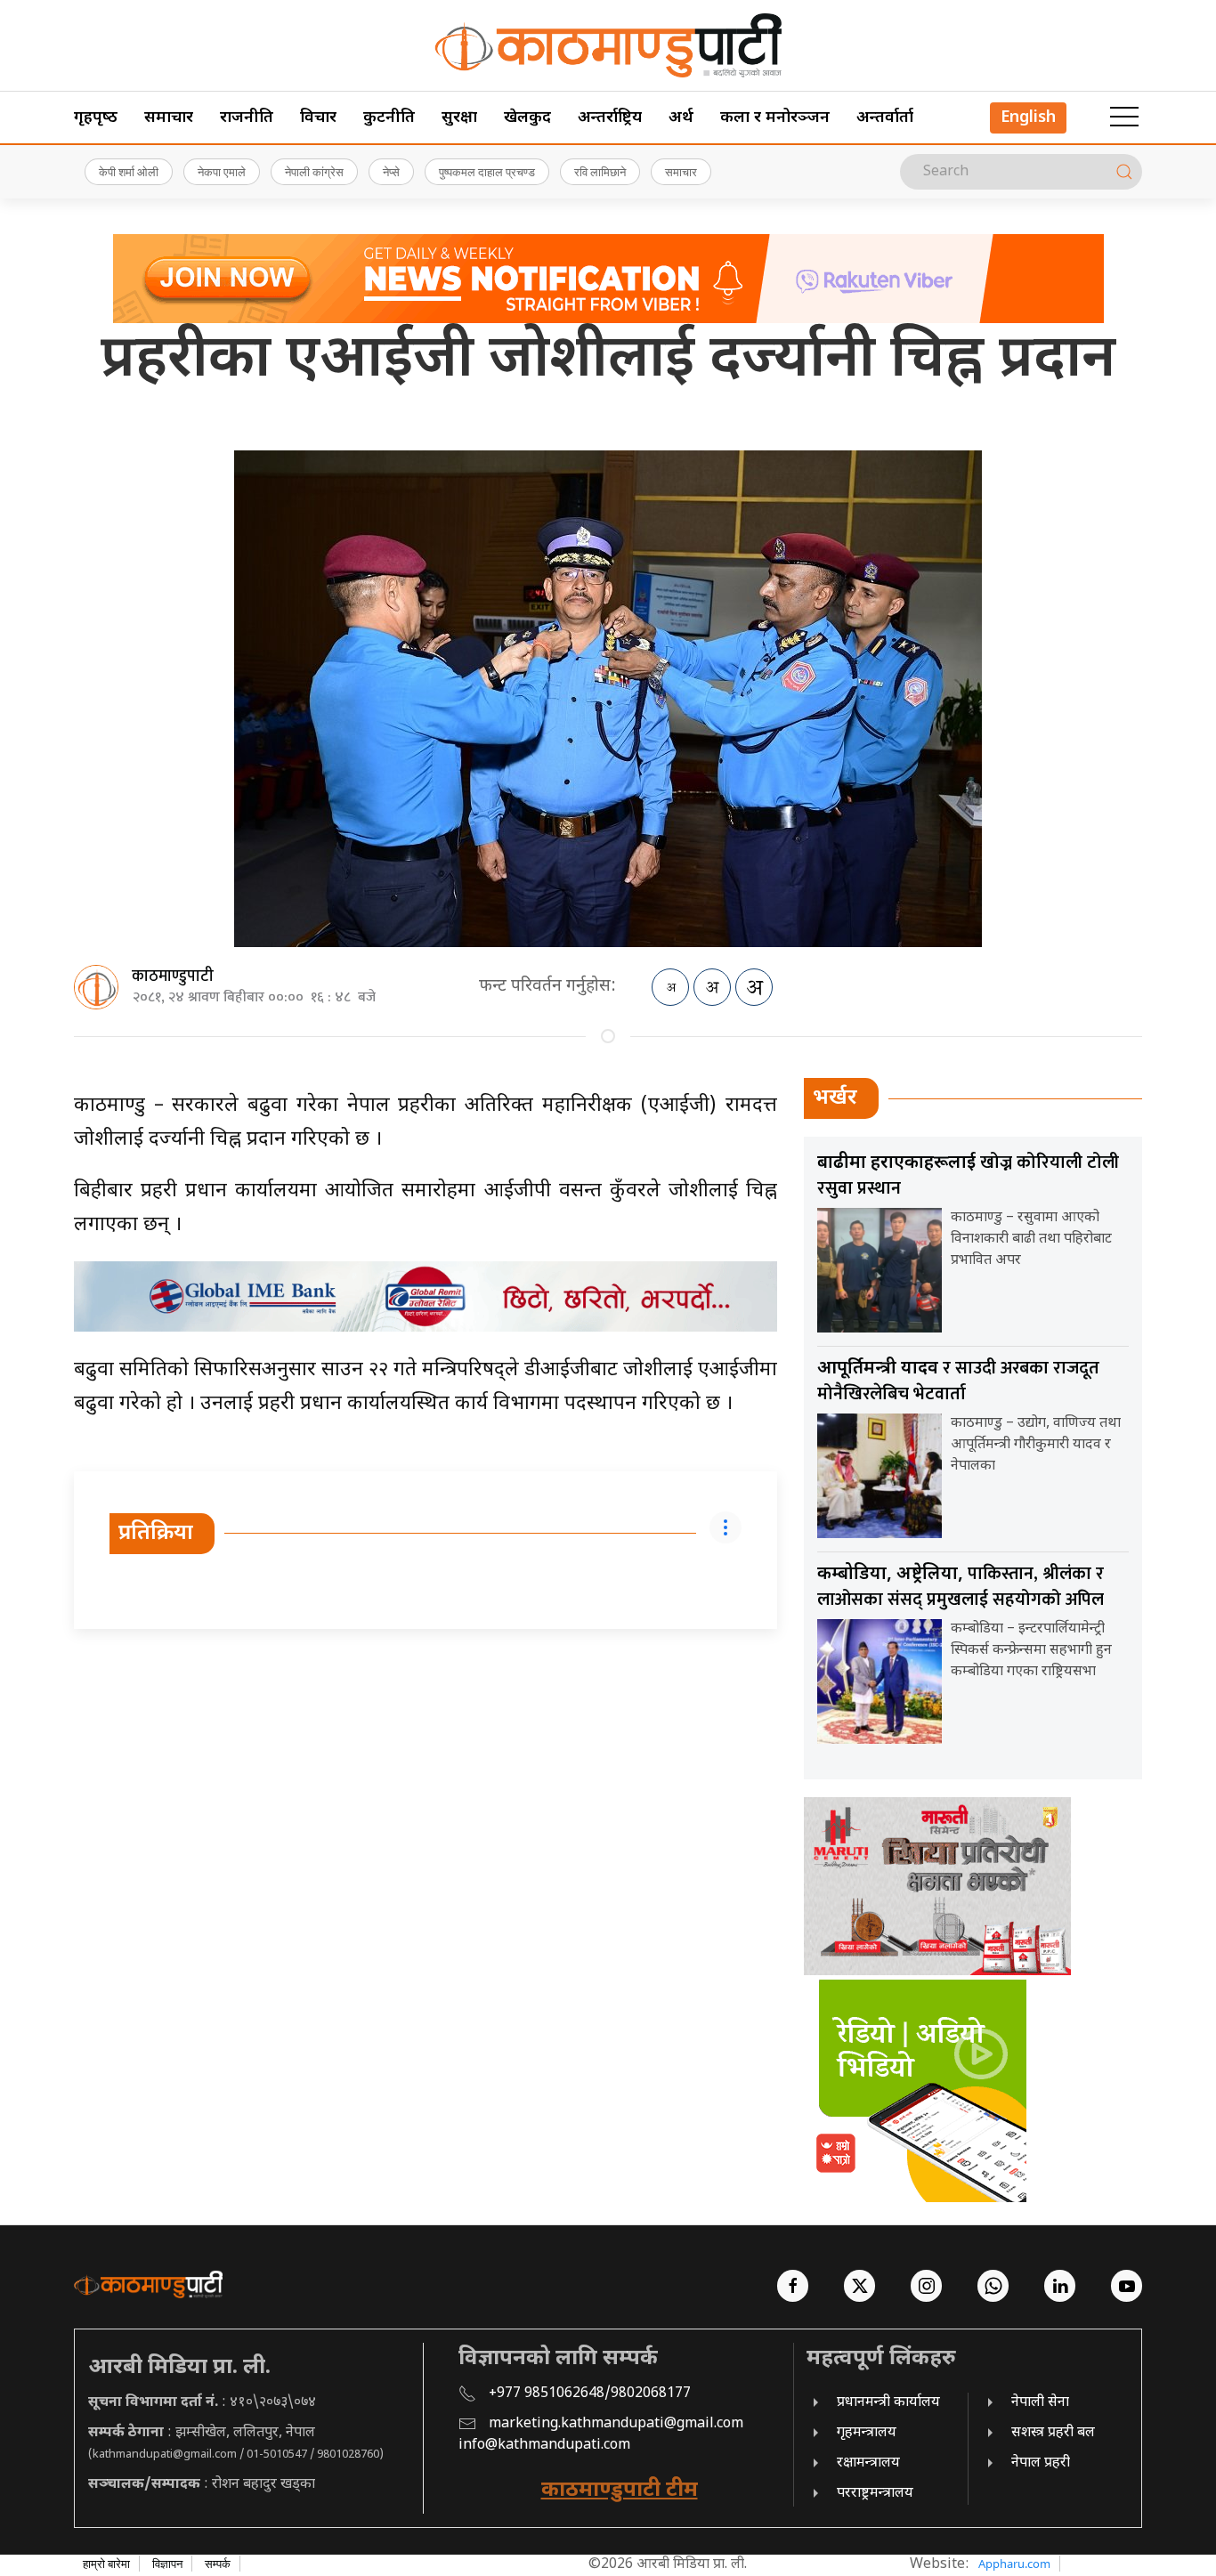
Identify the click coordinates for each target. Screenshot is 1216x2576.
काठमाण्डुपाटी (173, 976)
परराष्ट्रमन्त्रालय (875, 2494)
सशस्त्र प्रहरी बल (1053, 2433)
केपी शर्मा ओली (129, 172)
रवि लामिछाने (600, 172)
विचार (318, 118)
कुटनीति (389, 118)
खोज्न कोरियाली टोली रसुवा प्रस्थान (968, 1175)
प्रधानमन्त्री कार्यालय (888, 2403)
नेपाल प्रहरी (1041, 2463)
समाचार (169, 118)
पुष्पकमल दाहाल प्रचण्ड (487, 172)
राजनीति (247, 118)
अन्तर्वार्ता (885, 118)
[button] (1124, 117)
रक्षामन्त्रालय (868, 2463)
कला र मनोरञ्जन (775, 118)
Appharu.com (1014, 2564)
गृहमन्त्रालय (867, 2433)
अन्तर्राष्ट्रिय (610, 118)
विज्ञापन (167, 2564)
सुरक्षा (459, 118)
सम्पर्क (218, 2564)
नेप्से (391, 172)
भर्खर (835, 1098)
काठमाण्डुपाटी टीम (620, 2491)
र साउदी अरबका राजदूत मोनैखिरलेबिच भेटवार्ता (958, 1381)
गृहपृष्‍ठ (96, 118)
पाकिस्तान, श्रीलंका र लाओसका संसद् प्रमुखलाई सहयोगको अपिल (961, 1587)
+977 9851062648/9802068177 (590, 2394)
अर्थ (681, 118)
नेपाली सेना (1040, 2403)
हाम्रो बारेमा (106, 2564)
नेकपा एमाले (222, 172)
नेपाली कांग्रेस (314, 172)
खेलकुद (527, 118)
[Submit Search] (1124, 172)
